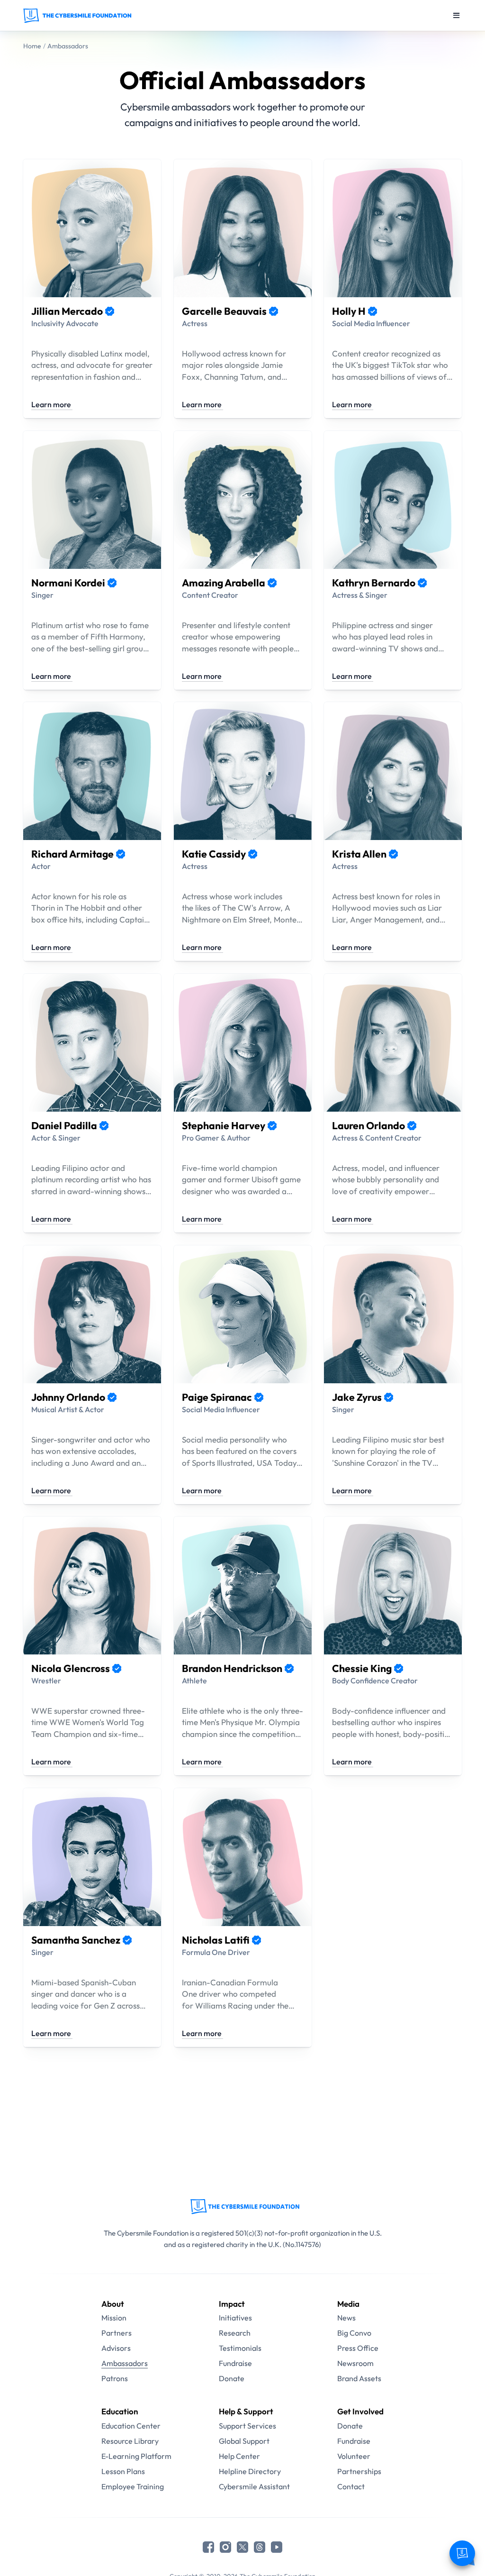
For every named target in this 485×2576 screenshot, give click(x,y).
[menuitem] (136, 2318)
